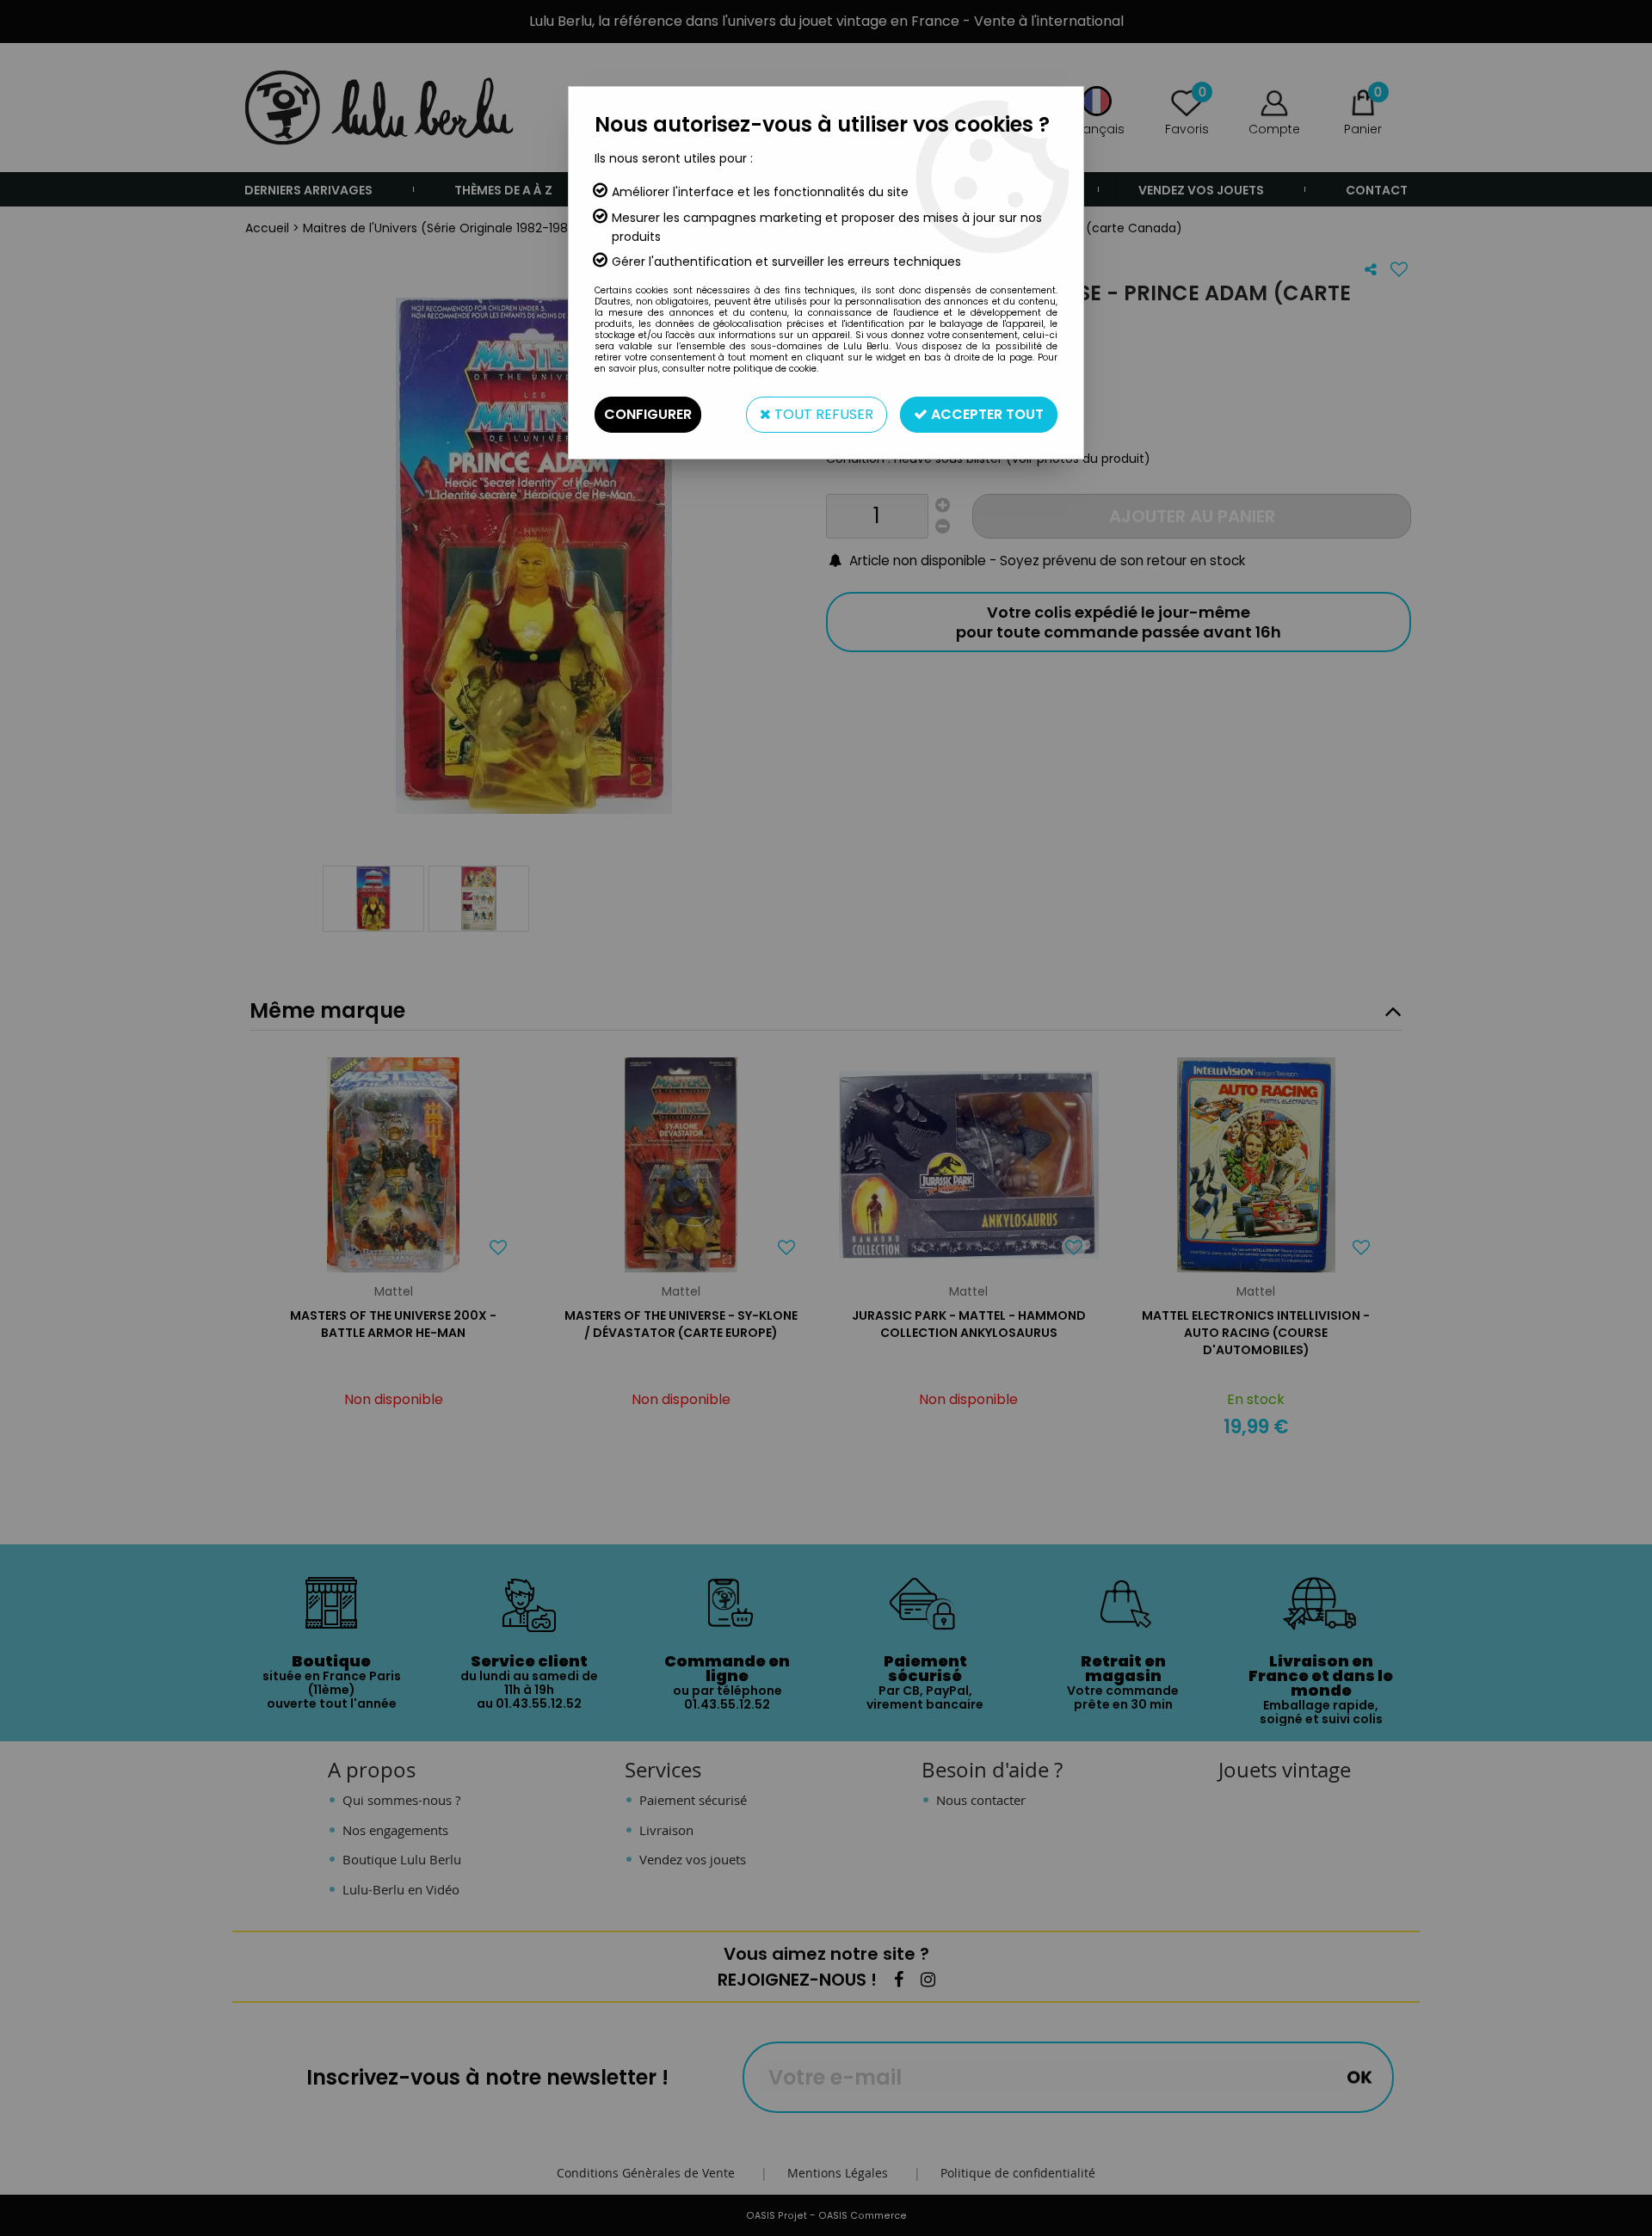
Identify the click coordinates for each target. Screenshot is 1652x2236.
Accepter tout (986, 414)
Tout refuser (822, 414)
